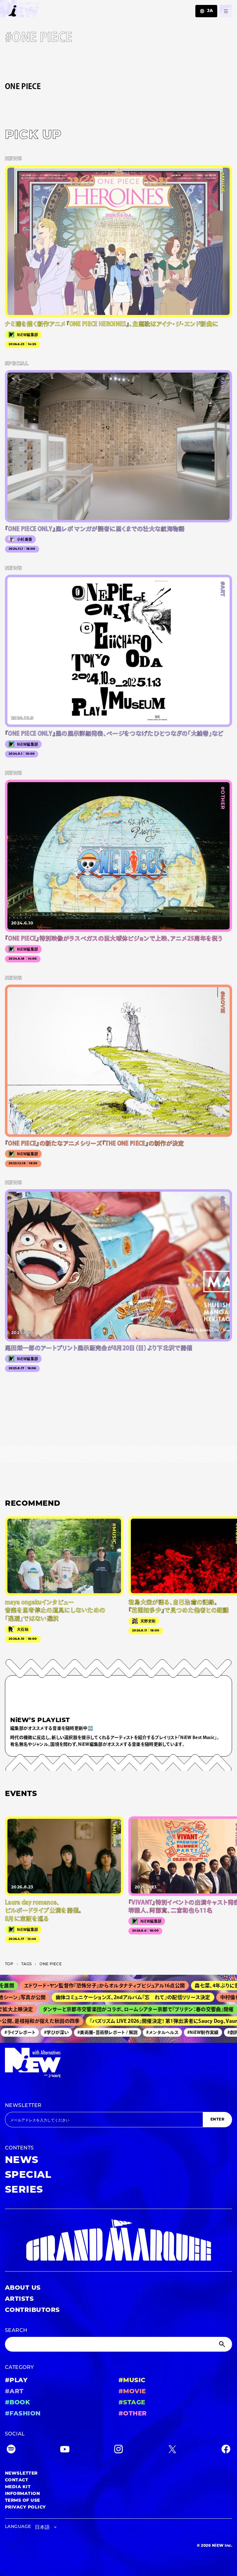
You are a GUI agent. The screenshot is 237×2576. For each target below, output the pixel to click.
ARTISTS (19, 2299)
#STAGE (132, 2403)
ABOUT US (23, 2288)
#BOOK (17, 2403)
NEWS (22, 2161)
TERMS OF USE (23, 2501)
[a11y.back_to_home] (20, 10)
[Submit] (223, 2344)
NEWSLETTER (23, 2106)
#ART (14, 2392)
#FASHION (23, 2414)
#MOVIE (132, 2392)
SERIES (24, 2190)
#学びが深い (40, 2032)
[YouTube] (65, 2450)
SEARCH (16, 2331)
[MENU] (226, 11)
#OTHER (133, 2414)
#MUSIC (132, 2381)
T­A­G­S (26, 1964)
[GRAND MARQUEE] (118, 2240)
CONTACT (17, 2480)
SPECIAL (28, 2175)
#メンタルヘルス (146, 2032)
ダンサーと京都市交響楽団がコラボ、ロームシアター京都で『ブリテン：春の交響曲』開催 (117, 2009)
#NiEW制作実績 (187, 2032)
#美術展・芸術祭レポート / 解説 (91, 2032)
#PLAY (16, 2381)
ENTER (217, 2120)
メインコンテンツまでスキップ (40, 8)
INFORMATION (22, 2494)
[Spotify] (11, 2450)
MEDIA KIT (18, 2487)
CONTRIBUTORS (32, 2310)
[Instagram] (118, 2450)
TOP (9, 1964)
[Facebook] (226, 2450)
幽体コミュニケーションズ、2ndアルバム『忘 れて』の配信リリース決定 (108, 1997)
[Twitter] (172, 2450)
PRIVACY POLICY (25, 2507)
